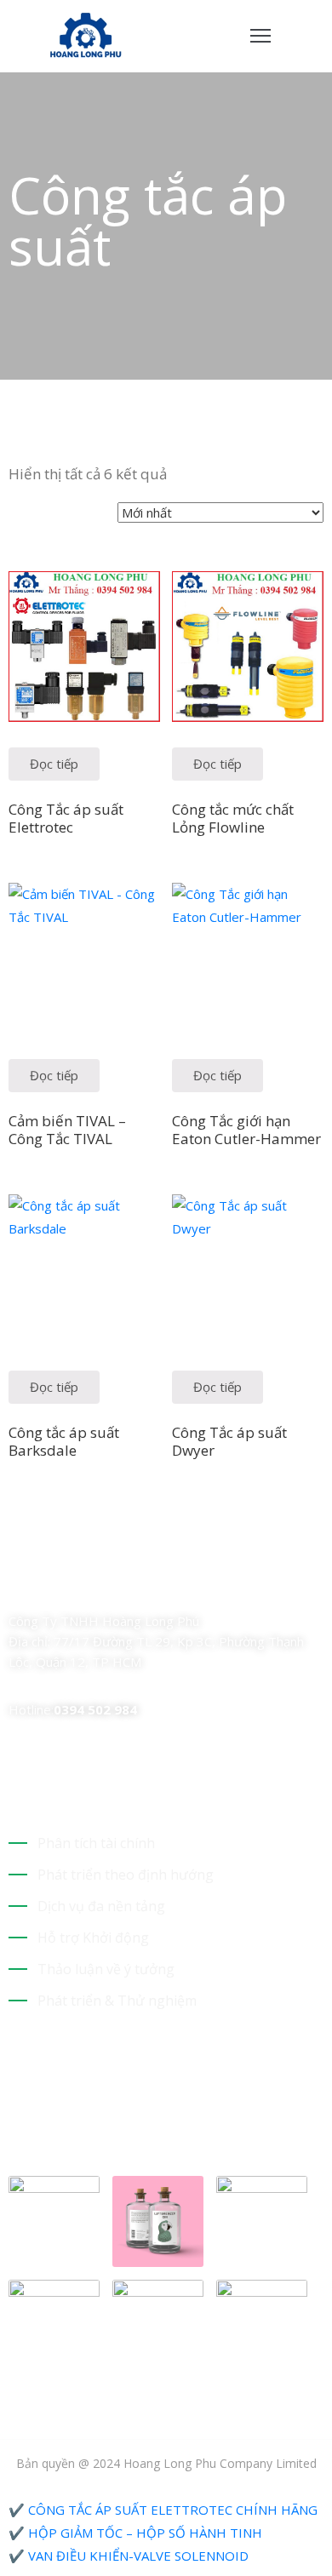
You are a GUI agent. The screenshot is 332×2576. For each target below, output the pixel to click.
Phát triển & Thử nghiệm (117, 2001)
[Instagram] (75, 1586)
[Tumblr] (135, 1586)
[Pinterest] (105, 1586)
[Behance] (164, 1586)
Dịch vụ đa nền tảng (101, 1906)
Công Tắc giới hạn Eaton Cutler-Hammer (246, 1130)
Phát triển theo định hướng (126, 1875)
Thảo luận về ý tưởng (106, 1969)
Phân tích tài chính (96, 1843)
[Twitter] (45, 1586)
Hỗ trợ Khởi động (93, 1938)
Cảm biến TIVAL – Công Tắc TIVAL (67, 1130)
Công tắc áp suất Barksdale (64, 1441)
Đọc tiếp (54, 764)
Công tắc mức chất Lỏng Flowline (233, 818)
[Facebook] (15, 1586)
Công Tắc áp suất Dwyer (229, 1441)
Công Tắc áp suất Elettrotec (66, 818)
